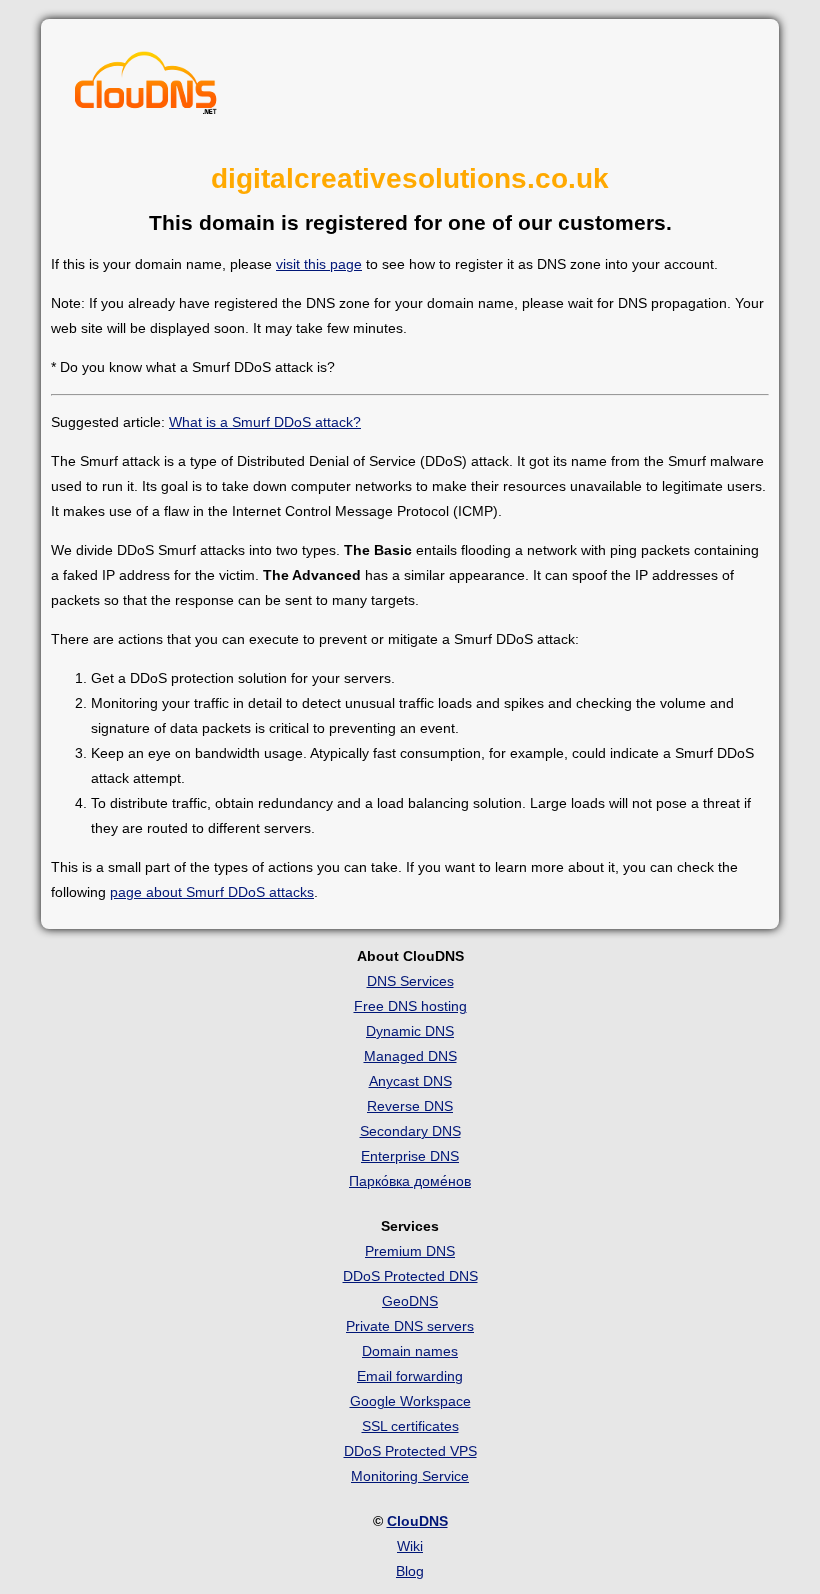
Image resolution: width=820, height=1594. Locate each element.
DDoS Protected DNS (410, 1276)
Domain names (410, 1351)
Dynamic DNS (410, 1031)
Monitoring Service (410, 1476)
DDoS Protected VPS (410, 1451)
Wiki (410, 1546)
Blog (410, 1571)
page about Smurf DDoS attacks (212, 892)
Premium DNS (410, 1251)
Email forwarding (410, 1376)
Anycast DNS (410, 1081)
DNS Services (410, 981)
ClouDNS (417, 1521)
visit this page (319, 264)
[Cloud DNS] (146, 88)
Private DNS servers (410, 1326)
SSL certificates (410, 1426)
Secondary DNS (410, 1131)
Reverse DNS (410, 1106)
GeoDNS (410, 1301)
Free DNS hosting (410, 1006)
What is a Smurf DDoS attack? (265, 422)
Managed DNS (410, 1056)
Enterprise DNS (410, 1156)
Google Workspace (410, 1401)
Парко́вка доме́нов (410, 1181)
